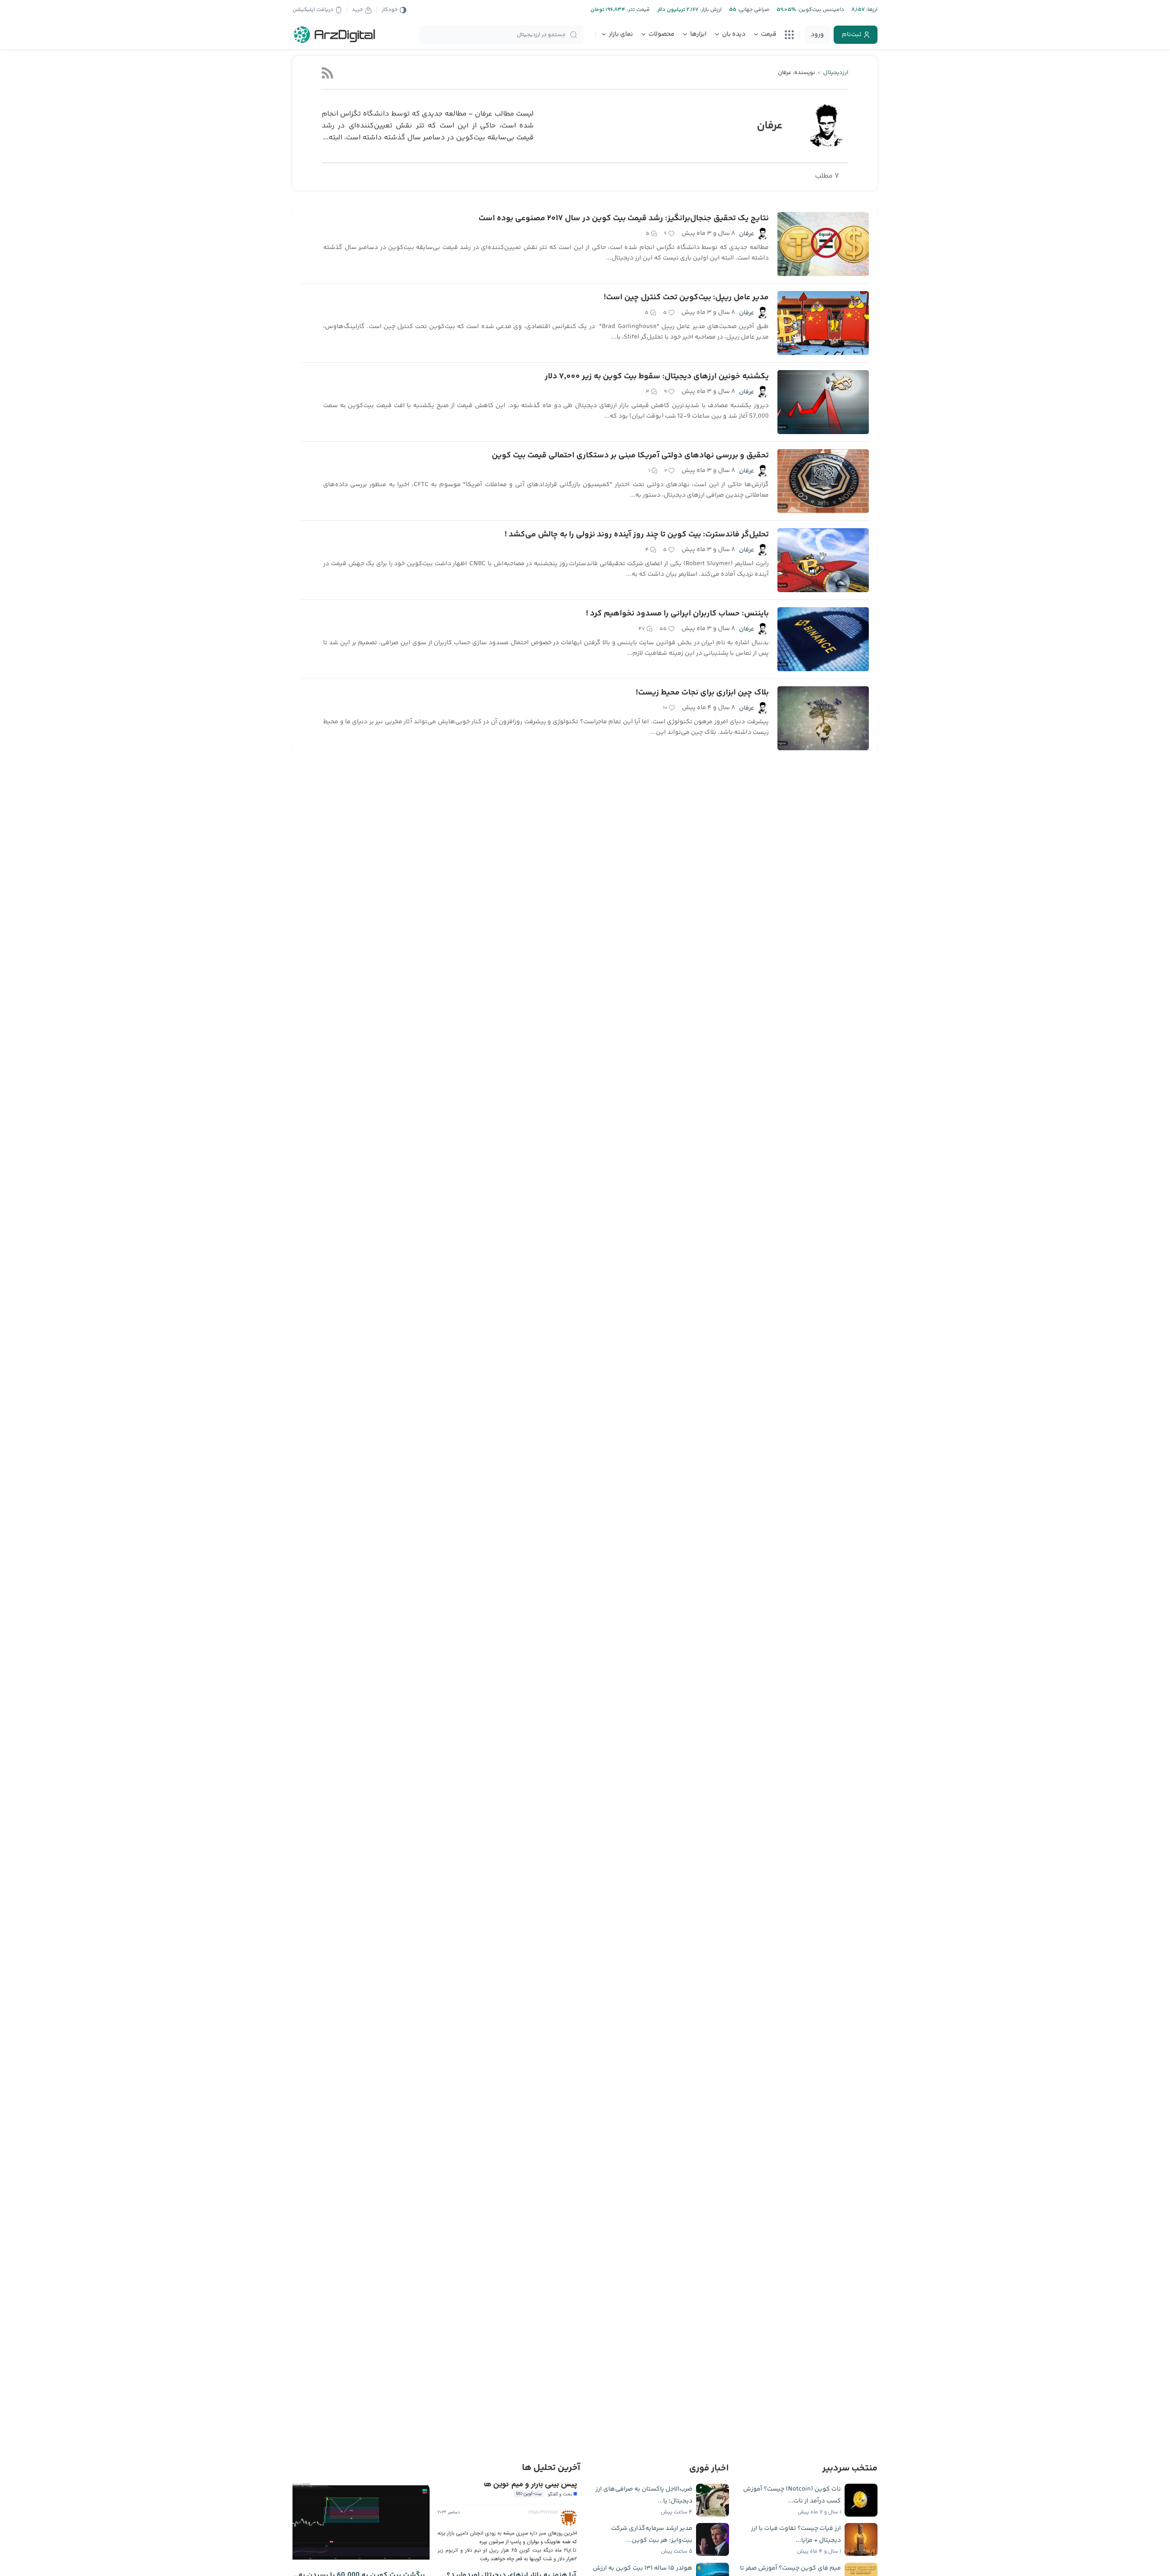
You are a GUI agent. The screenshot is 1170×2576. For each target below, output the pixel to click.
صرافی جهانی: (753, 10)
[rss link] (327, 73)
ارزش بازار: (710, 10)
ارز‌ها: (871, 10)
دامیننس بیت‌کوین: (820, 10)
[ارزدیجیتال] (335, 35)
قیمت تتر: (638, 10)
